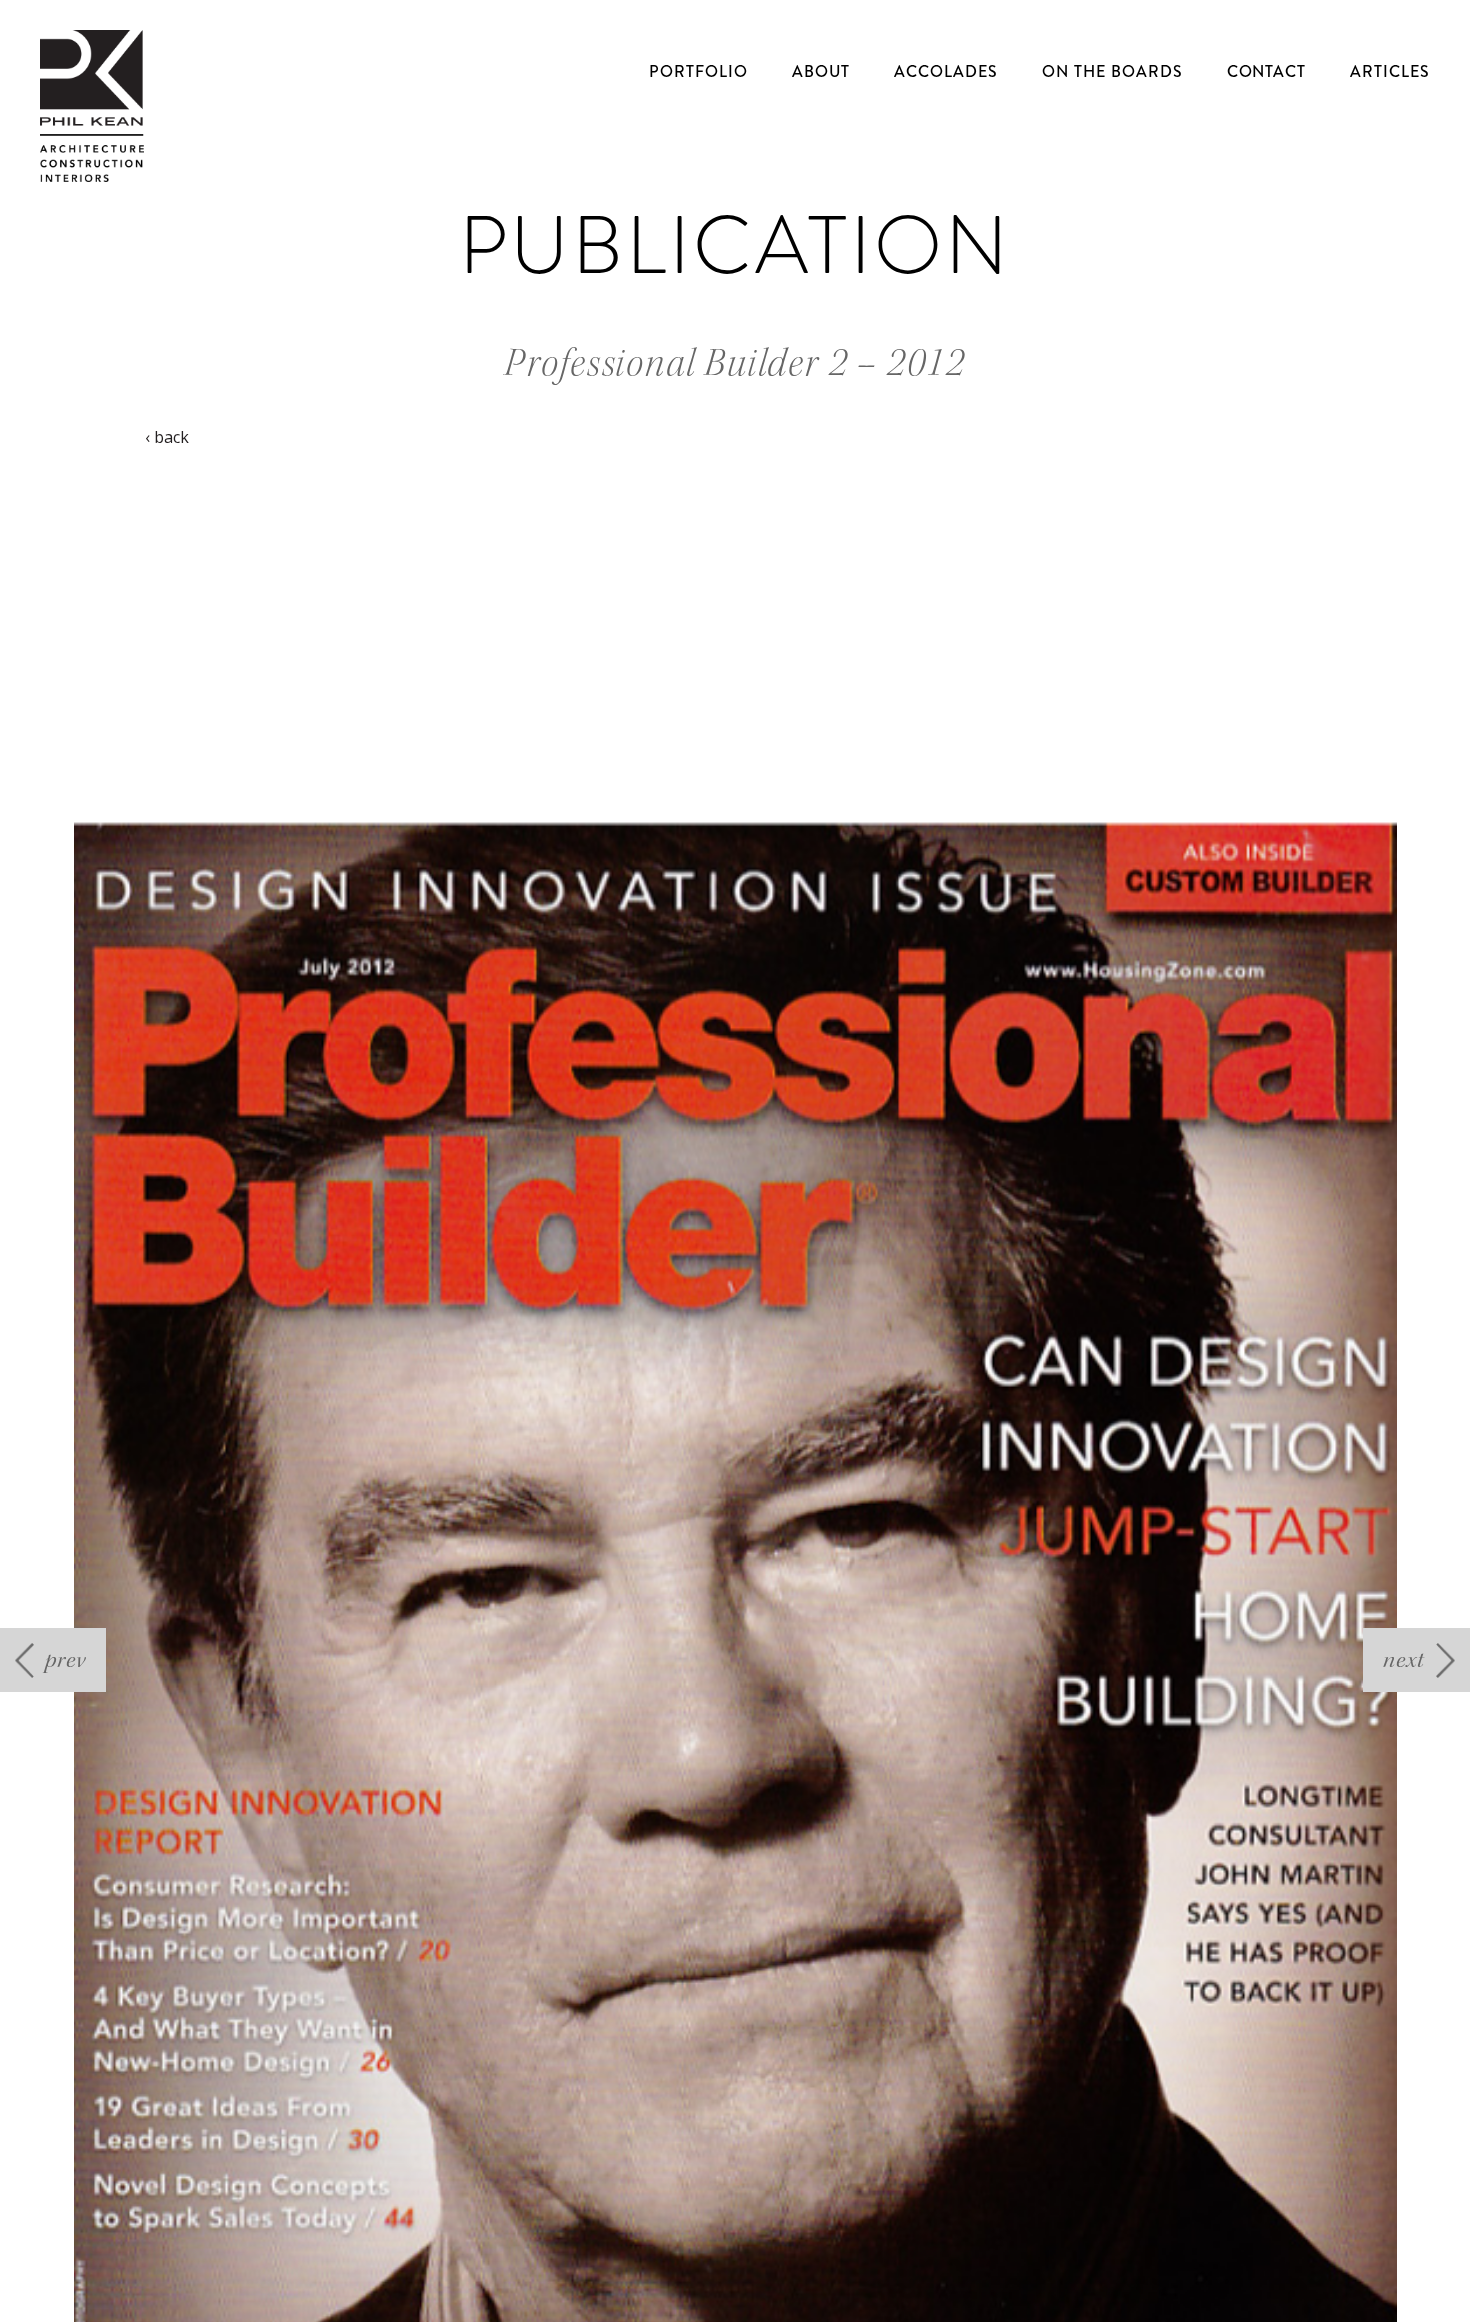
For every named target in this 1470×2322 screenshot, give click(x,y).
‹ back (167, 437)
